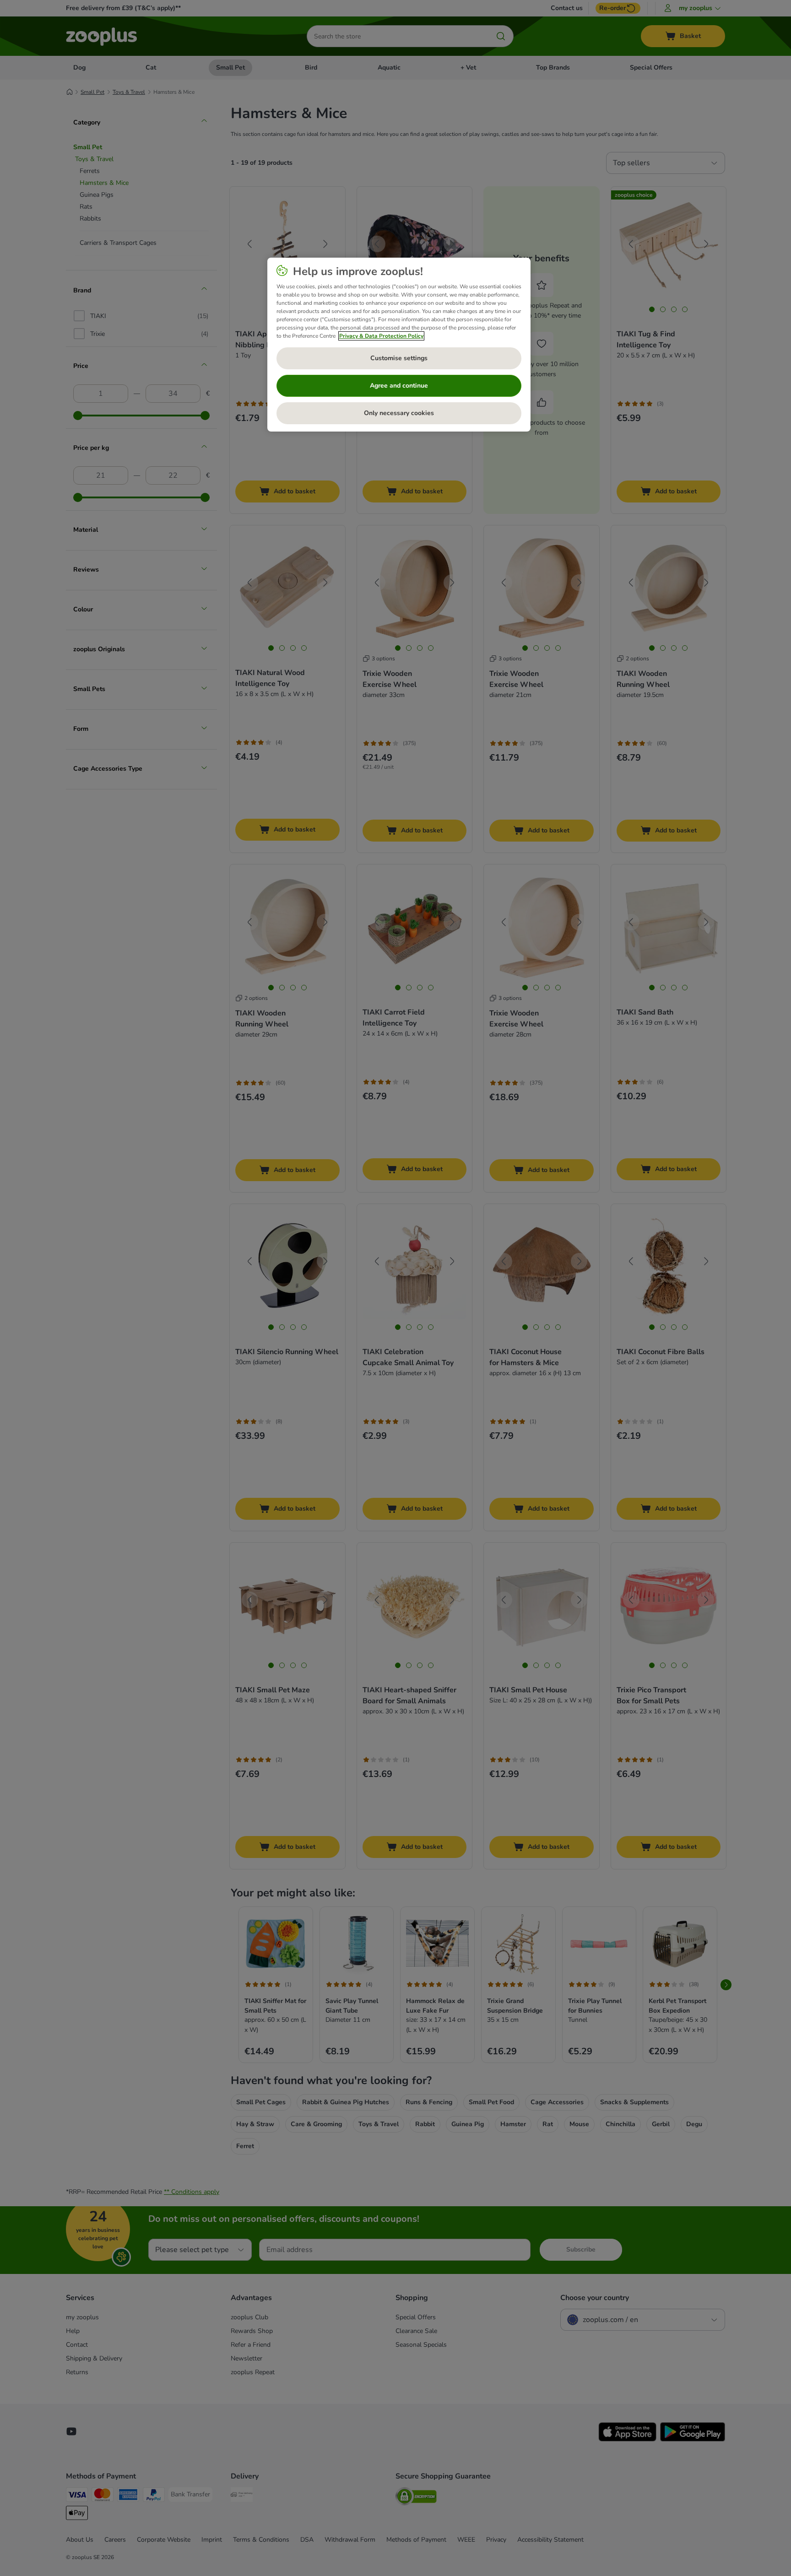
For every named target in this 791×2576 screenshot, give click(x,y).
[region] (399, 345)
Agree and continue (399, 386)
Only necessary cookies (399, 413)
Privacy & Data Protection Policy (381, 336)
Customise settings (399, 358)
